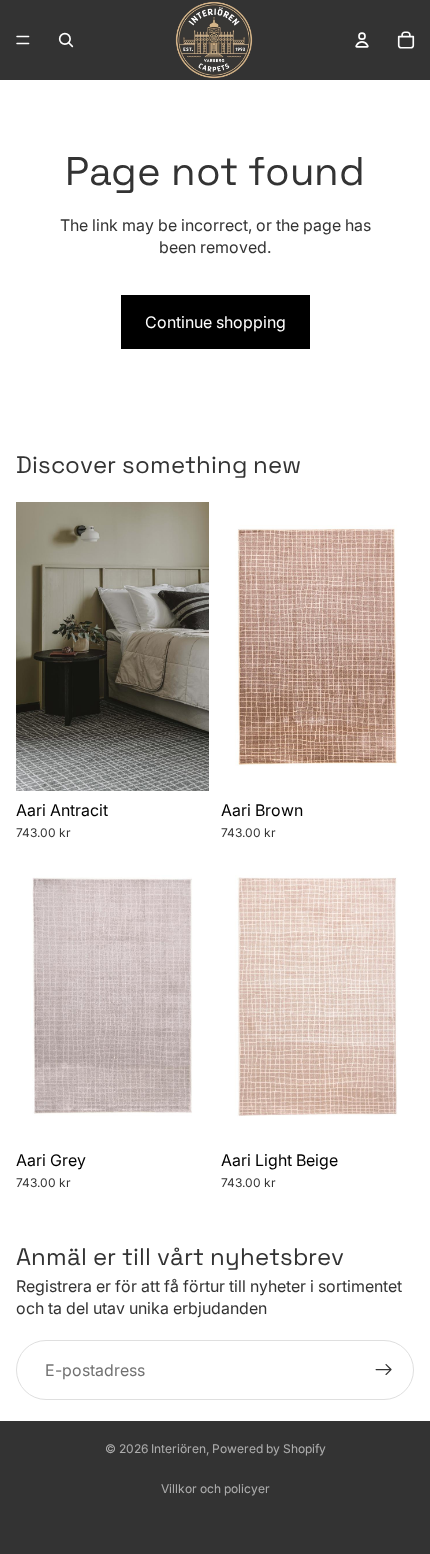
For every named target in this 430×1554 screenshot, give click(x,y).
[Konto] (362, 40)
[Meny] (23, 40)
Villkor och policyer (215, 1488)
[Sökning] (66, 40)
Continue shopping (215, 322)
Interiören (178, 1448)
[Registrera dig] (384, 1370)
